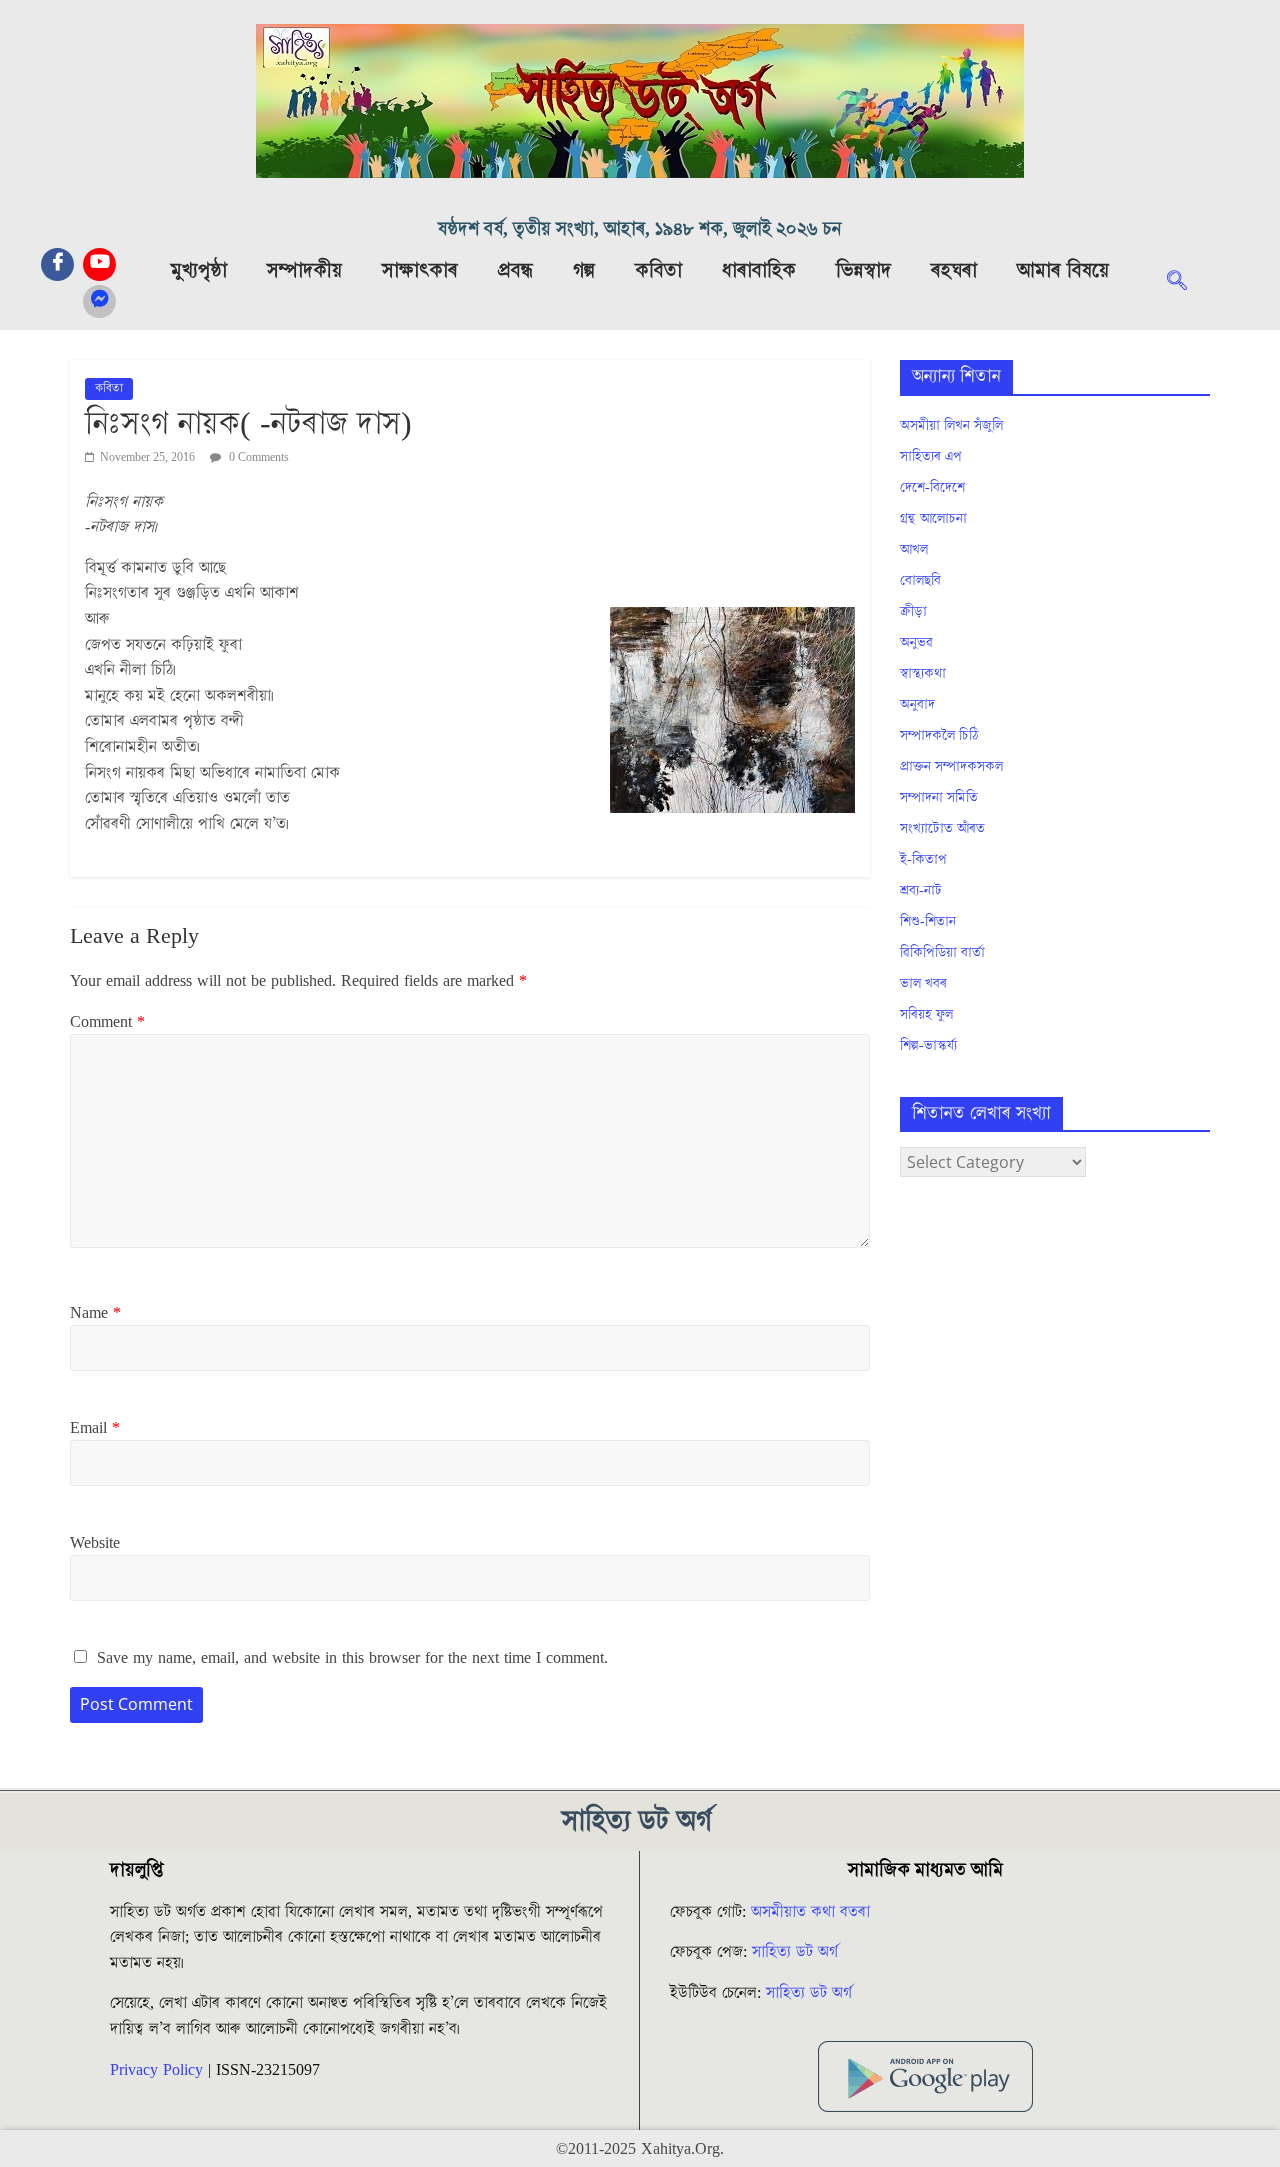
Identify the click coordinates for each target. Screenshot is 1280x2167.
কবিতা (658, 271)
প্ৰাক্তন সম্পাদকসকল (951, 767)
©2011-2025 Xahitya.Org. (640, 2149)
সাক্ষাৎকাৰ (420, 271)
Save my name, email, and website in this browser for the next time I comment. (352, 1658)
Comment (107, 1022)
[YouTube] (99, 264)
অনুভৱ (916, 643)
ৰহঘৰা (954, 271)
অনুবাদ (917, 705)
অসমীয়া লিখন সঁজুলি (951, 426)
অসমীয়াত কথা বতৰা (813, 1912)
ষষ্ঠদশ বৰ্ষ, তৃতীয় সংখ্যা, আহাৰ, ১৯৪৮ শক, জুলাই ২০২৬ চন (640, 229)
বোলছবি (920, 581)
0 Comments (257, 457)
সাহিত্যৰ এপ (931, 457)
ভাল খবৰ (923, 984)
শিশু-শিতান (928, 922)
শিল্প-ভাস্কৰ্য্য (928, 1046)
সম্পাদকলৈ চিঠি (939, 736)
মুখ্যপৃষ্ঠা (199, 271)
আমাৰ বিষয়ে (1063, 271)
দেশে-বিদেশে (932, 488)
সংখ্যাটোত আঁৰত (942, 829)
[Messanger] (99, 301)
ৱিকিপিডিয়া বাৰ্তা (942, 953)
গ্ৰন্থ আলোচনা (933, 519)
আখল (914, 550)
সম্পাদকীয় (304, 271)
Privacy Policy (156, 2070)
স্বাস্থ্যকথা (923, 674)
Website (95, 1543)
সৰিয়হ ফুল (926, 1015)
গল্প (584, 271)
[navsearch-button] (1187, 283)
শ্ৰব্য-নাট (921, 891)
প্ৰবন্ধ (515, 271)
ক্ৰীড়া (913, 612)
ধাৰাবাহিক (759, 271)
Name (95, 1313)
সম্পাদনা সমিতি (939, 798)
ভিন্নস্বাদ (863, 271)
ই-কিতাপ (923, 860)
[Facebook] (57, 264)
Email (95, 1428)
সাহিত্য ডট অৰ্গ (795, 1952)
